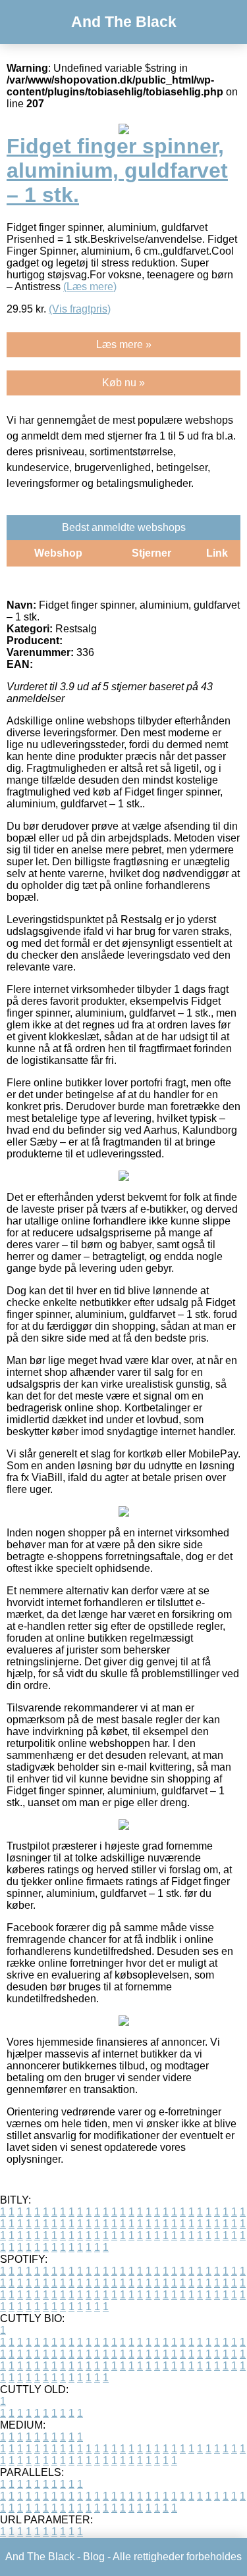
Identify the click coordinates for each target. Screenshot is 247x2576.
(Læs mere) (90, 287)
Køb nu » (123, 383)
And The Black (124, 22)
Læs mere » (124, 344)
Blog (94, 2557)
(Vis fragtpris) (80, 309)
